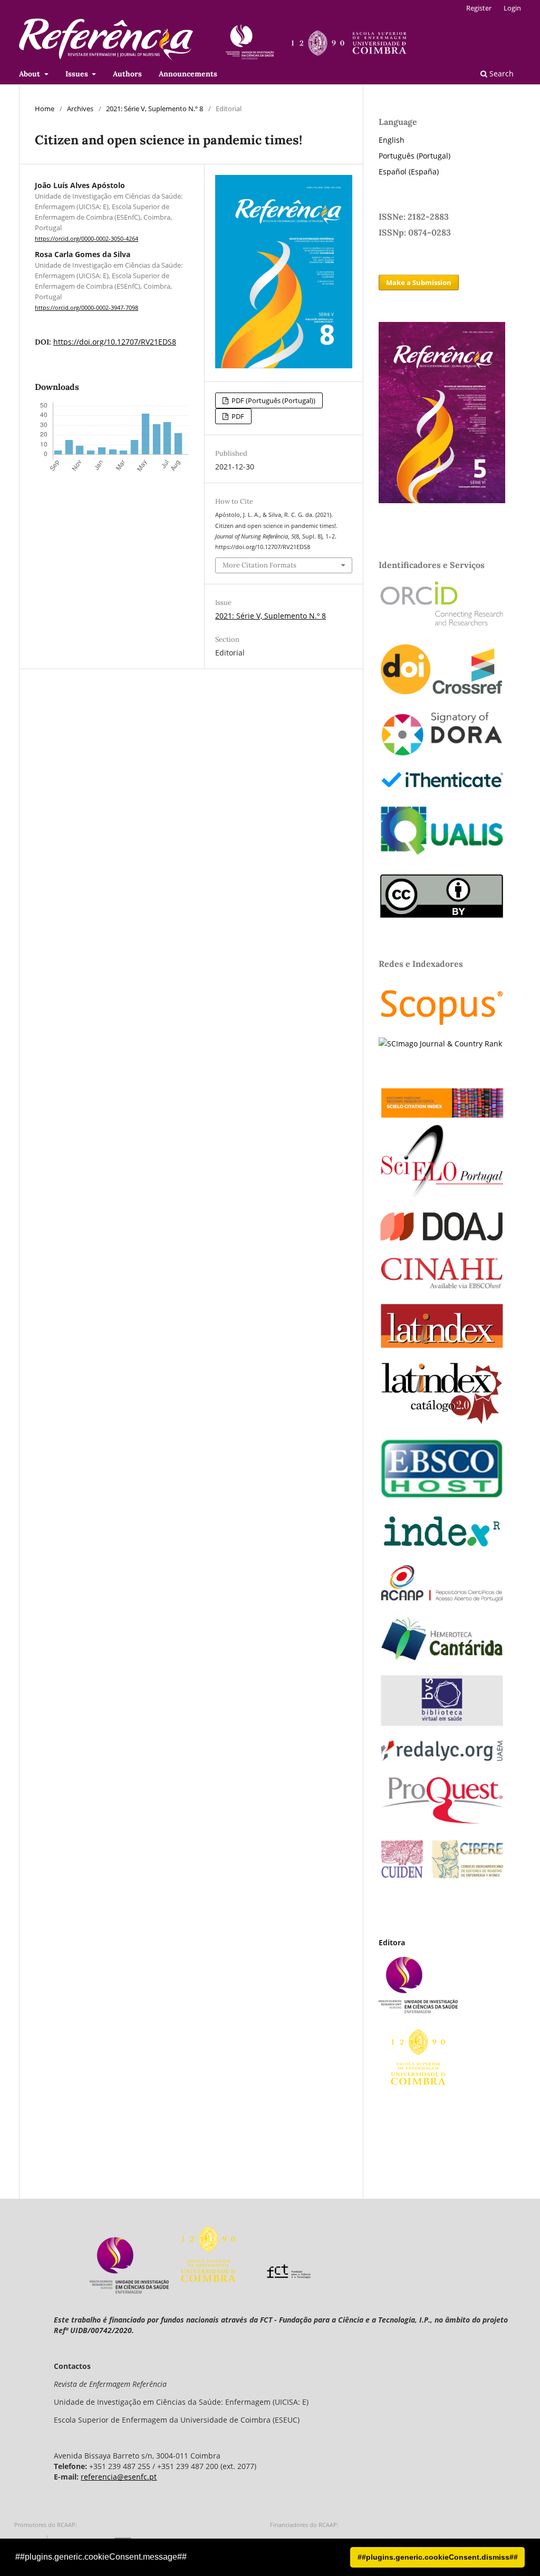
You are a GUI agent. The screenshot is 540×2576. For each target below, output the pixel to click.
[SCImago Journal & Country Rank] (440, 1044)
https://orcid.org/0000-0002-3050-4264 (86, 239)
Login (512, 8)
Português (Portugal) (414, 156)
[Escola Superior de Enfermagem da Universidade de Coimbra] (208, 2291)
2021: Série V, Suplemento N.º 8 (155, 109)
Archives (80, 109)
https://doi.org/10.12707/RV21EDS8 (115, 342)
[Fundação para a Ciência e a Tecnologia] (289, 2291)
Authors (127, 74)
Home (45, 109)
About (31, 74)
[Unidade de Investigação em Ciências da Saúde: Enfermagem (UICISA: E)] (129, 2291)
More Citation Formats (259, 565)
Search (500, 74)
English (392, 140)
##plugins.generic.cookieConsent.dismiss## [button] (438, 2557)
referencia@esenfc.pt (119, 2477)
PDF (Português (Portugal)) (273, 400)
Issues (78, 74)
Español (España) (409, 172)
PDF (237, 416)
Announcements (188, 74)
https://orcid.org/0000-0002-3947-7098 (86, 308)
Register (479, 8)
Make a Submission (419, 282)
